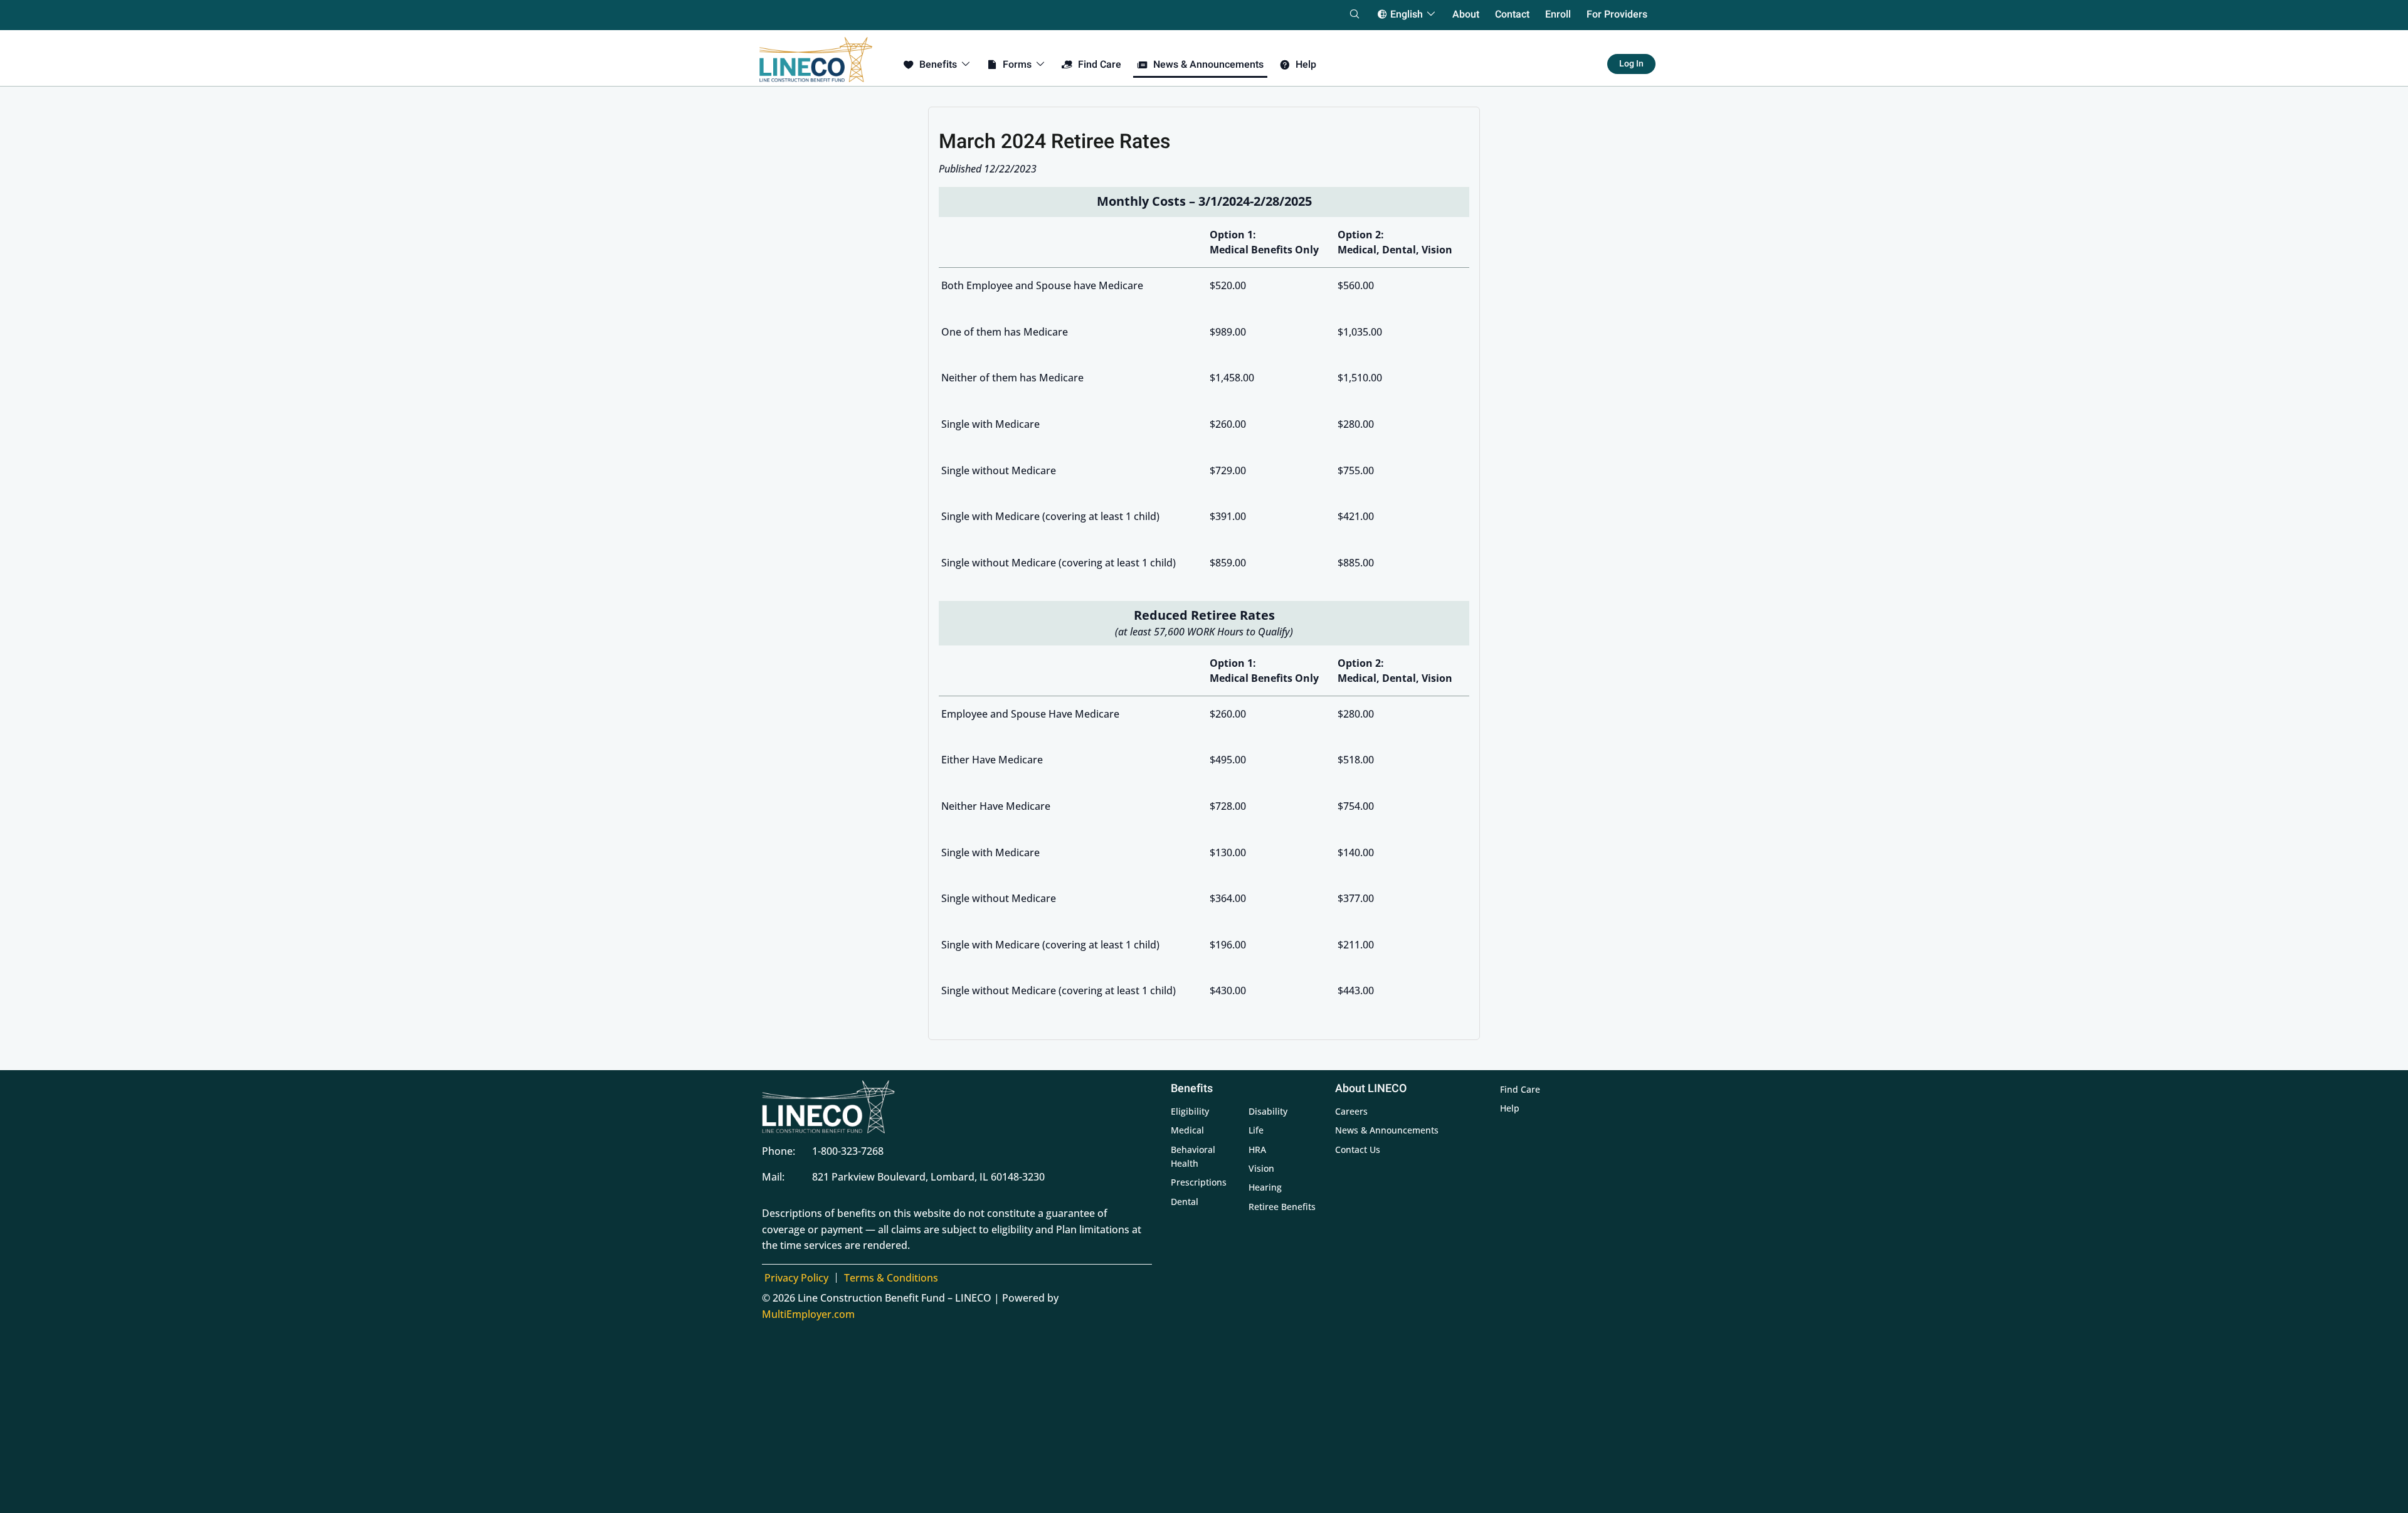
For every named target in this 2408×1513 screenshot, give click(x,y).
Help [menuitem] (1305, 65)
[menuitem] (1617, 14)
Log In (1631, 64)
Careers (1351, 1111)
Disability (1268, 1111)
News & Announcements (1387, 1130)
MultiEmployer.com (808, 1314)
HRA (1257, 1149)
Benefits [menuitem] (937, 65)
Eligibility (1190, 1111)
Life (1256, 1130)
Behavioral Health (1193, 1156)
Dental (1185, 1202)
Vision (1261, 1168)
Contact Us (1358, 1149)
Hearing (1265, 1187)
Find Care (1520, 1089)
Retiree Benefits (1282, 1207)
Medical (1187, 1130)
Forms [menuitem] (1016, 65)
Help (1510, 1108)
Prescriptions (1199, 1182)
